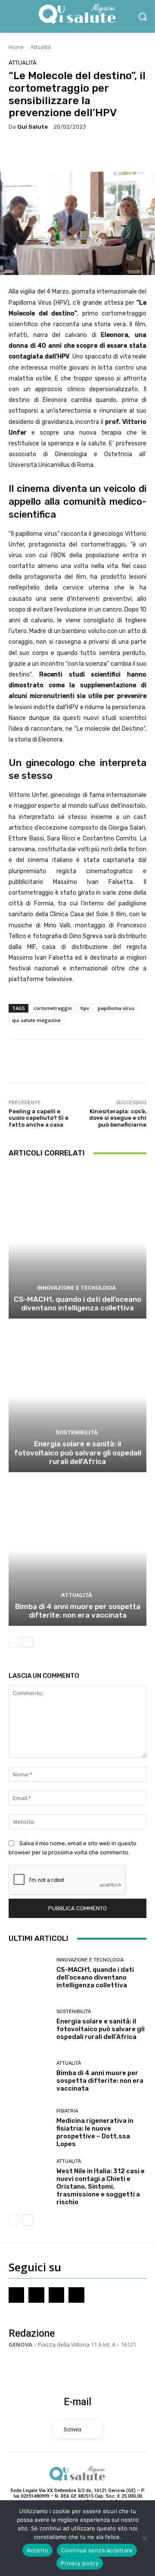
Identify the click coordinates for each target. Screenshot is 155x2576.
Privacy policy (80, 2563)
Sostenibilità (77, 1432)
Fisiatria (67, 2111)
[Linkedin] (76, 2295)
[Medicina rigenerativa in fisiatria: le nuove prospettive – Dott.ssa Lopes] (29, 2128)
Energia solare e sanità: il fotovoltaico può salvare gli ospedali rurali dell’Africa (78, 1453)
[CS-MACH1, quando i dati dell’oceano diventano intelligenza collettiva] (77, 1243)
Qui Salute (33, 127)
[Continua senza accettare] (144, 2538)
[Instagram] (36, 2295)
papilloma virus (116, 1008)
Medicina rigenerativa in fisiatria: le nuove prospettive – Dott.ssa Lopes (95, 2132)
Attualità (41, 47)
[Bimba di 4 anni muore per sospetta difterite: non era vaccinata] (77, 1550)
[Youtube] (56, 2295)
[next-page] (28, 1642)
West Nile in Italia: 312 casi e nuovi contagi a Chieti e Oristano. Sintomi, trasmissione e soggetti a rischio (101, 2187)
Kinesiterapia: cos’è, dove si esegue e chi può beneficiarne (118, 1118)
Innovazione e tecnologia (76, 1288)
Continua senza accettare (97, 2550)
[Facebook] (16, 2295)
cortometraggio (53, 1008)
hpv (85, 1008)
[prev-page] (14, 1642)
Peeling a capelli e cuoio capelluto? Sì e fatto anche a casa (39, 1118)
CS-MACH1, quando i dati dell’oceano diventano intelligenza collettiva (77, 1303)
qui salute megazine (36, 1020)
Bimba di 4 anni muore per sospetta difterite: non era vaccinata (78, 1611)
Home (16, 47)
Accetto (38, 2550)
